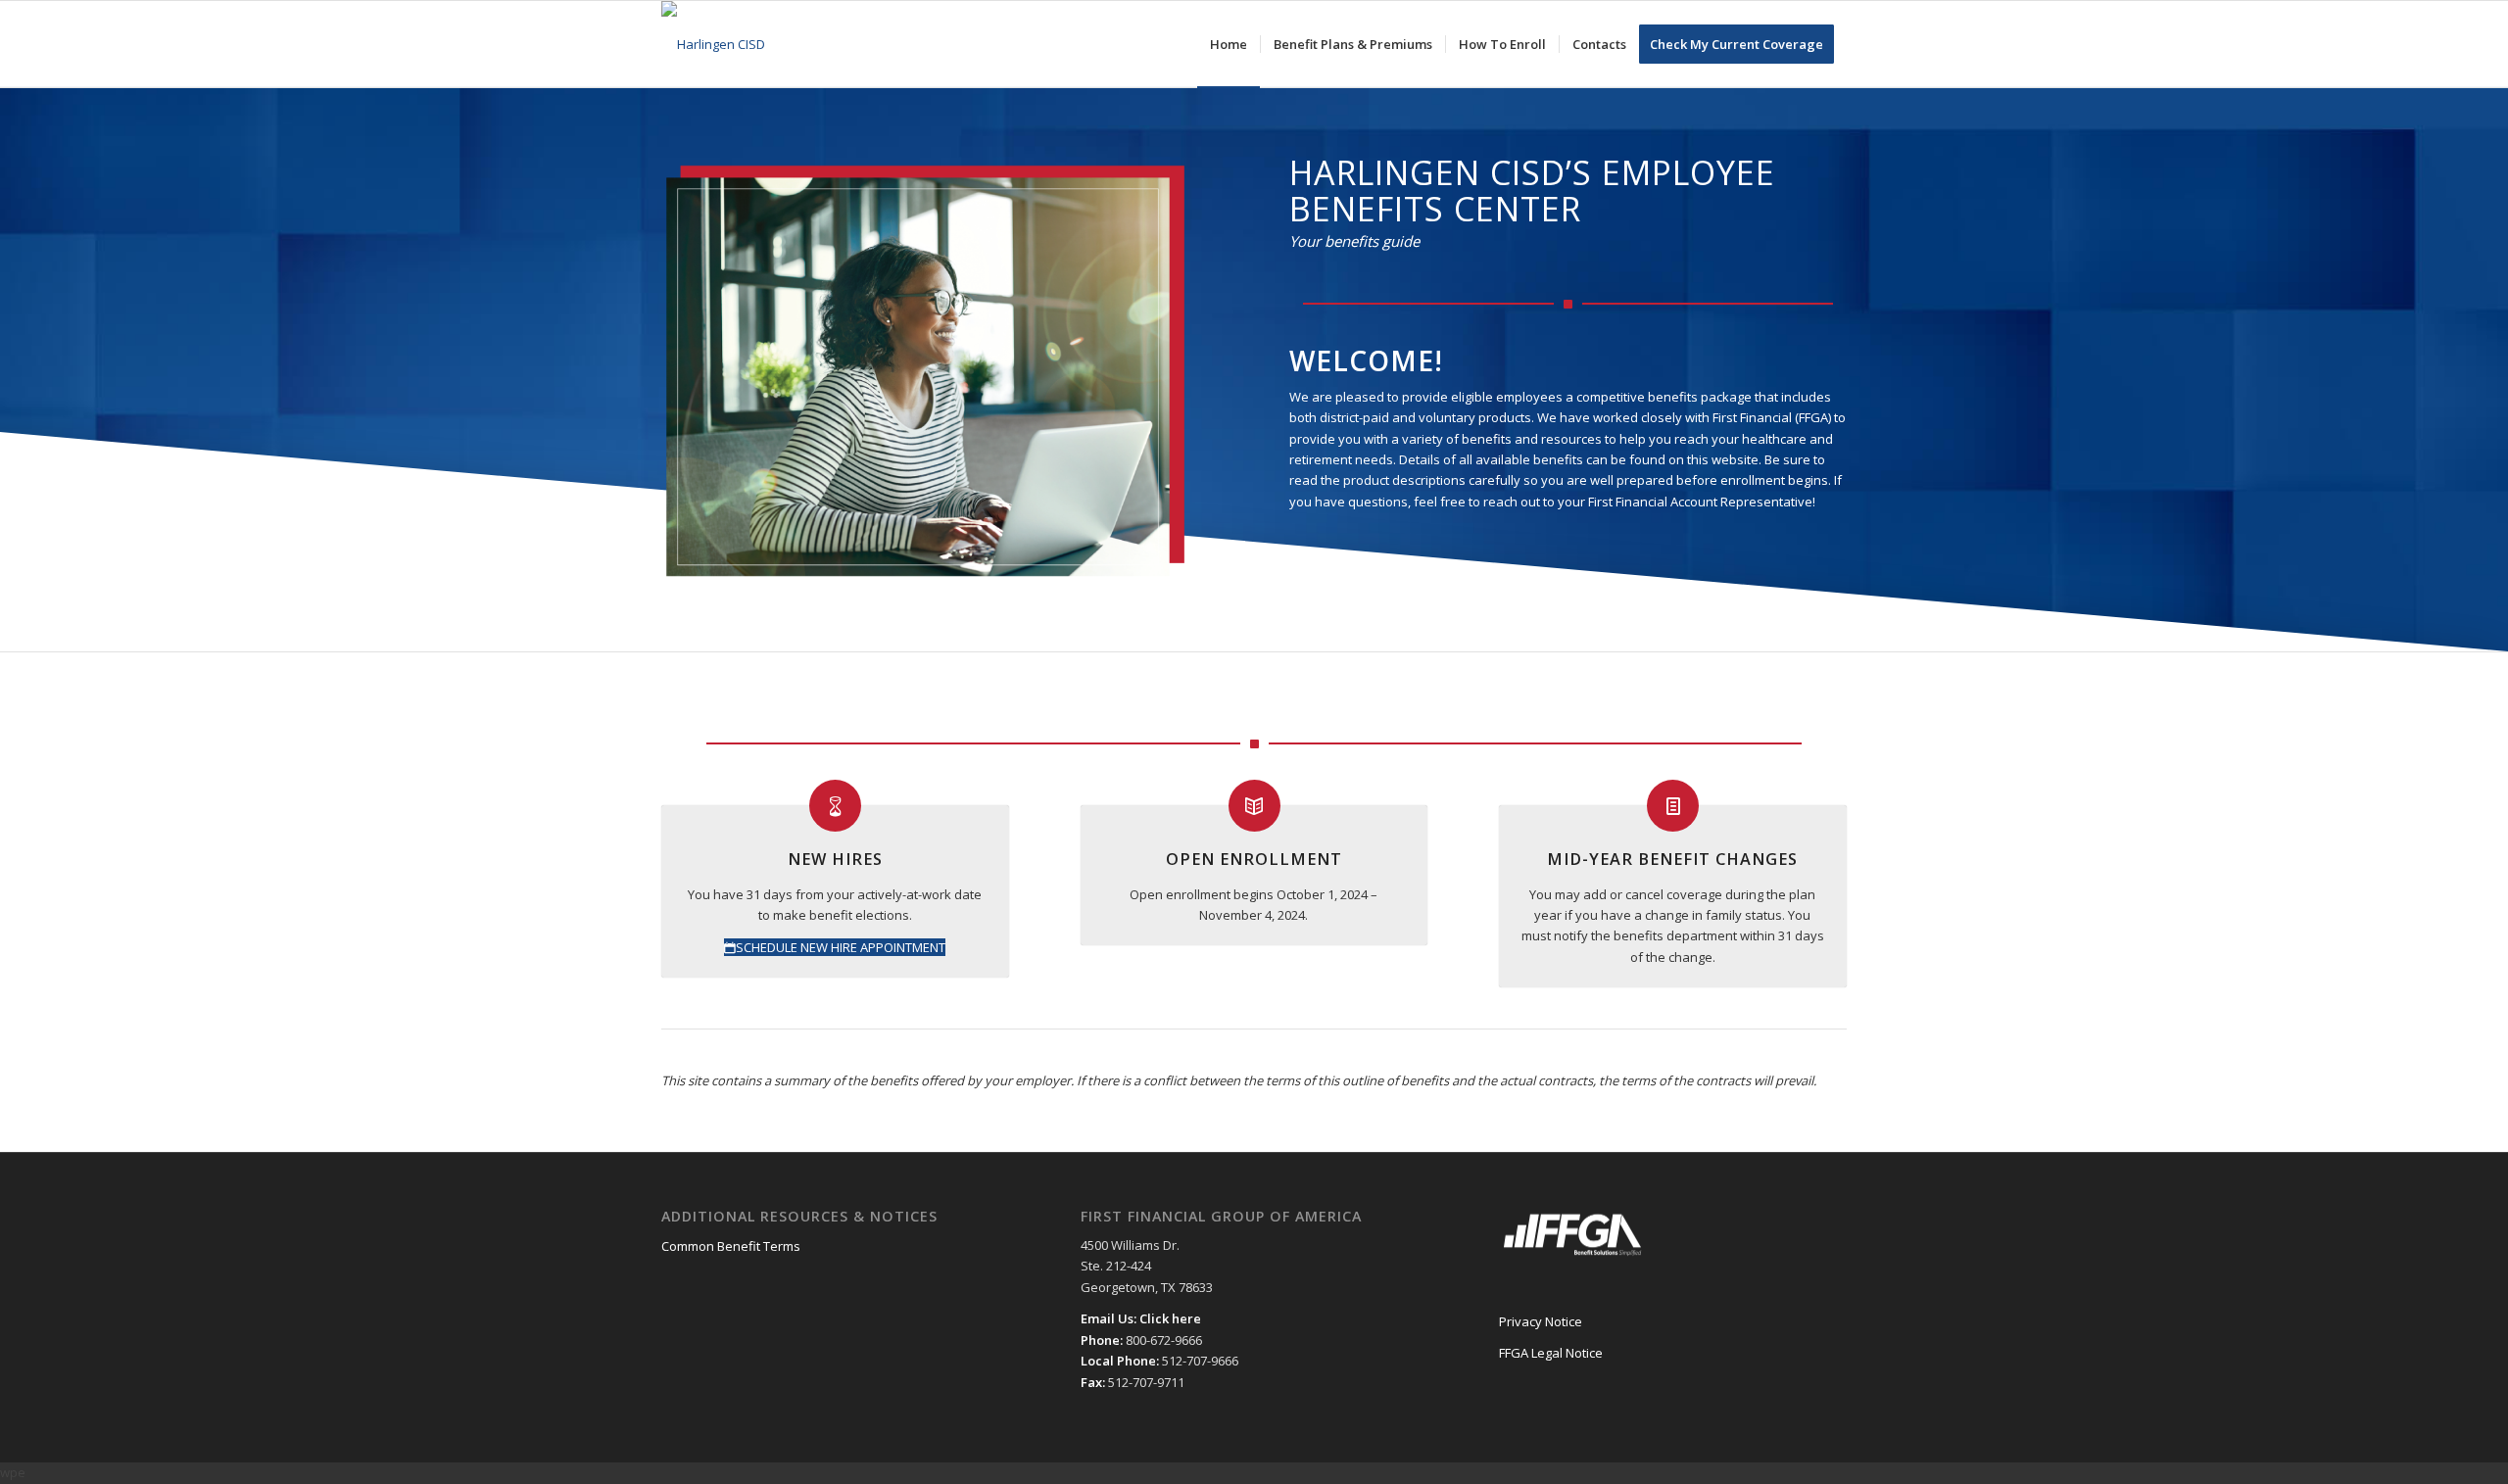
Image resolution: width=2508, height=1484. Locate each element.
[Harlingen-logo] (713, 44)
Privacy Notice (1541, 1321)
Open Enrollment (1254, 859)
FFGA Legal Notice (1551, 1353)
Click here (1170, 1318)
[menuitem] (1229, 44)
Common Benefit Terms (731, 1246)
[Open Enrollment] (1254, 806)
